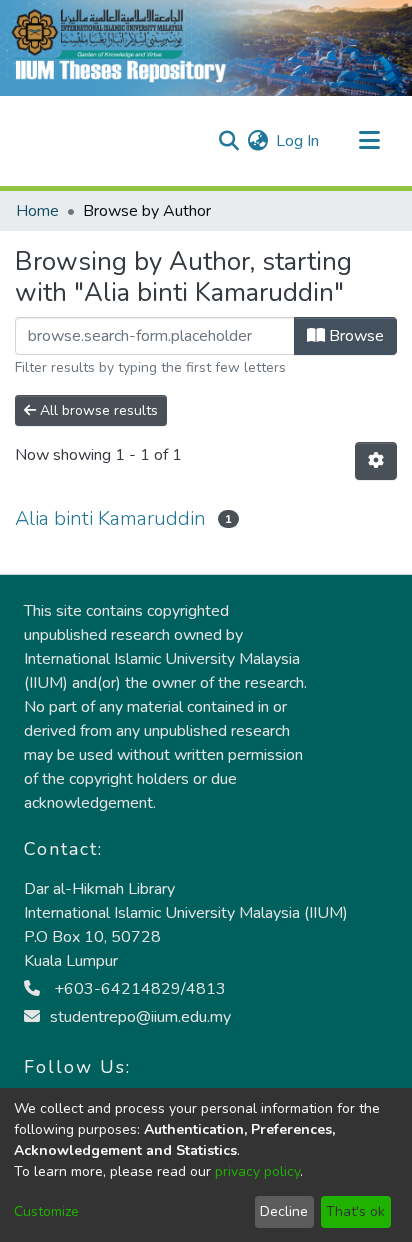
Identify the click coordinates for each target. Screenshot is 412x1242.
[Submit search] (228, 141)
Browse (354, 336)
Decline (284, 1211)
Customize (46, 1211)
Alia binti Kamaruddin (110, 518)
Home (37, 211)
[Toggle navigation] (369, 141)
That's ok (355, 1211)
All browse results (97, 410)
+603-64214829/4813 (138, 989)
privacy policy (257, 1171)
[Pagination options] (376, 461)
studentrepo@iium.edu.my (140, 1017)
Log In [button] (298, 141)
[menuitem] (257, 141)
